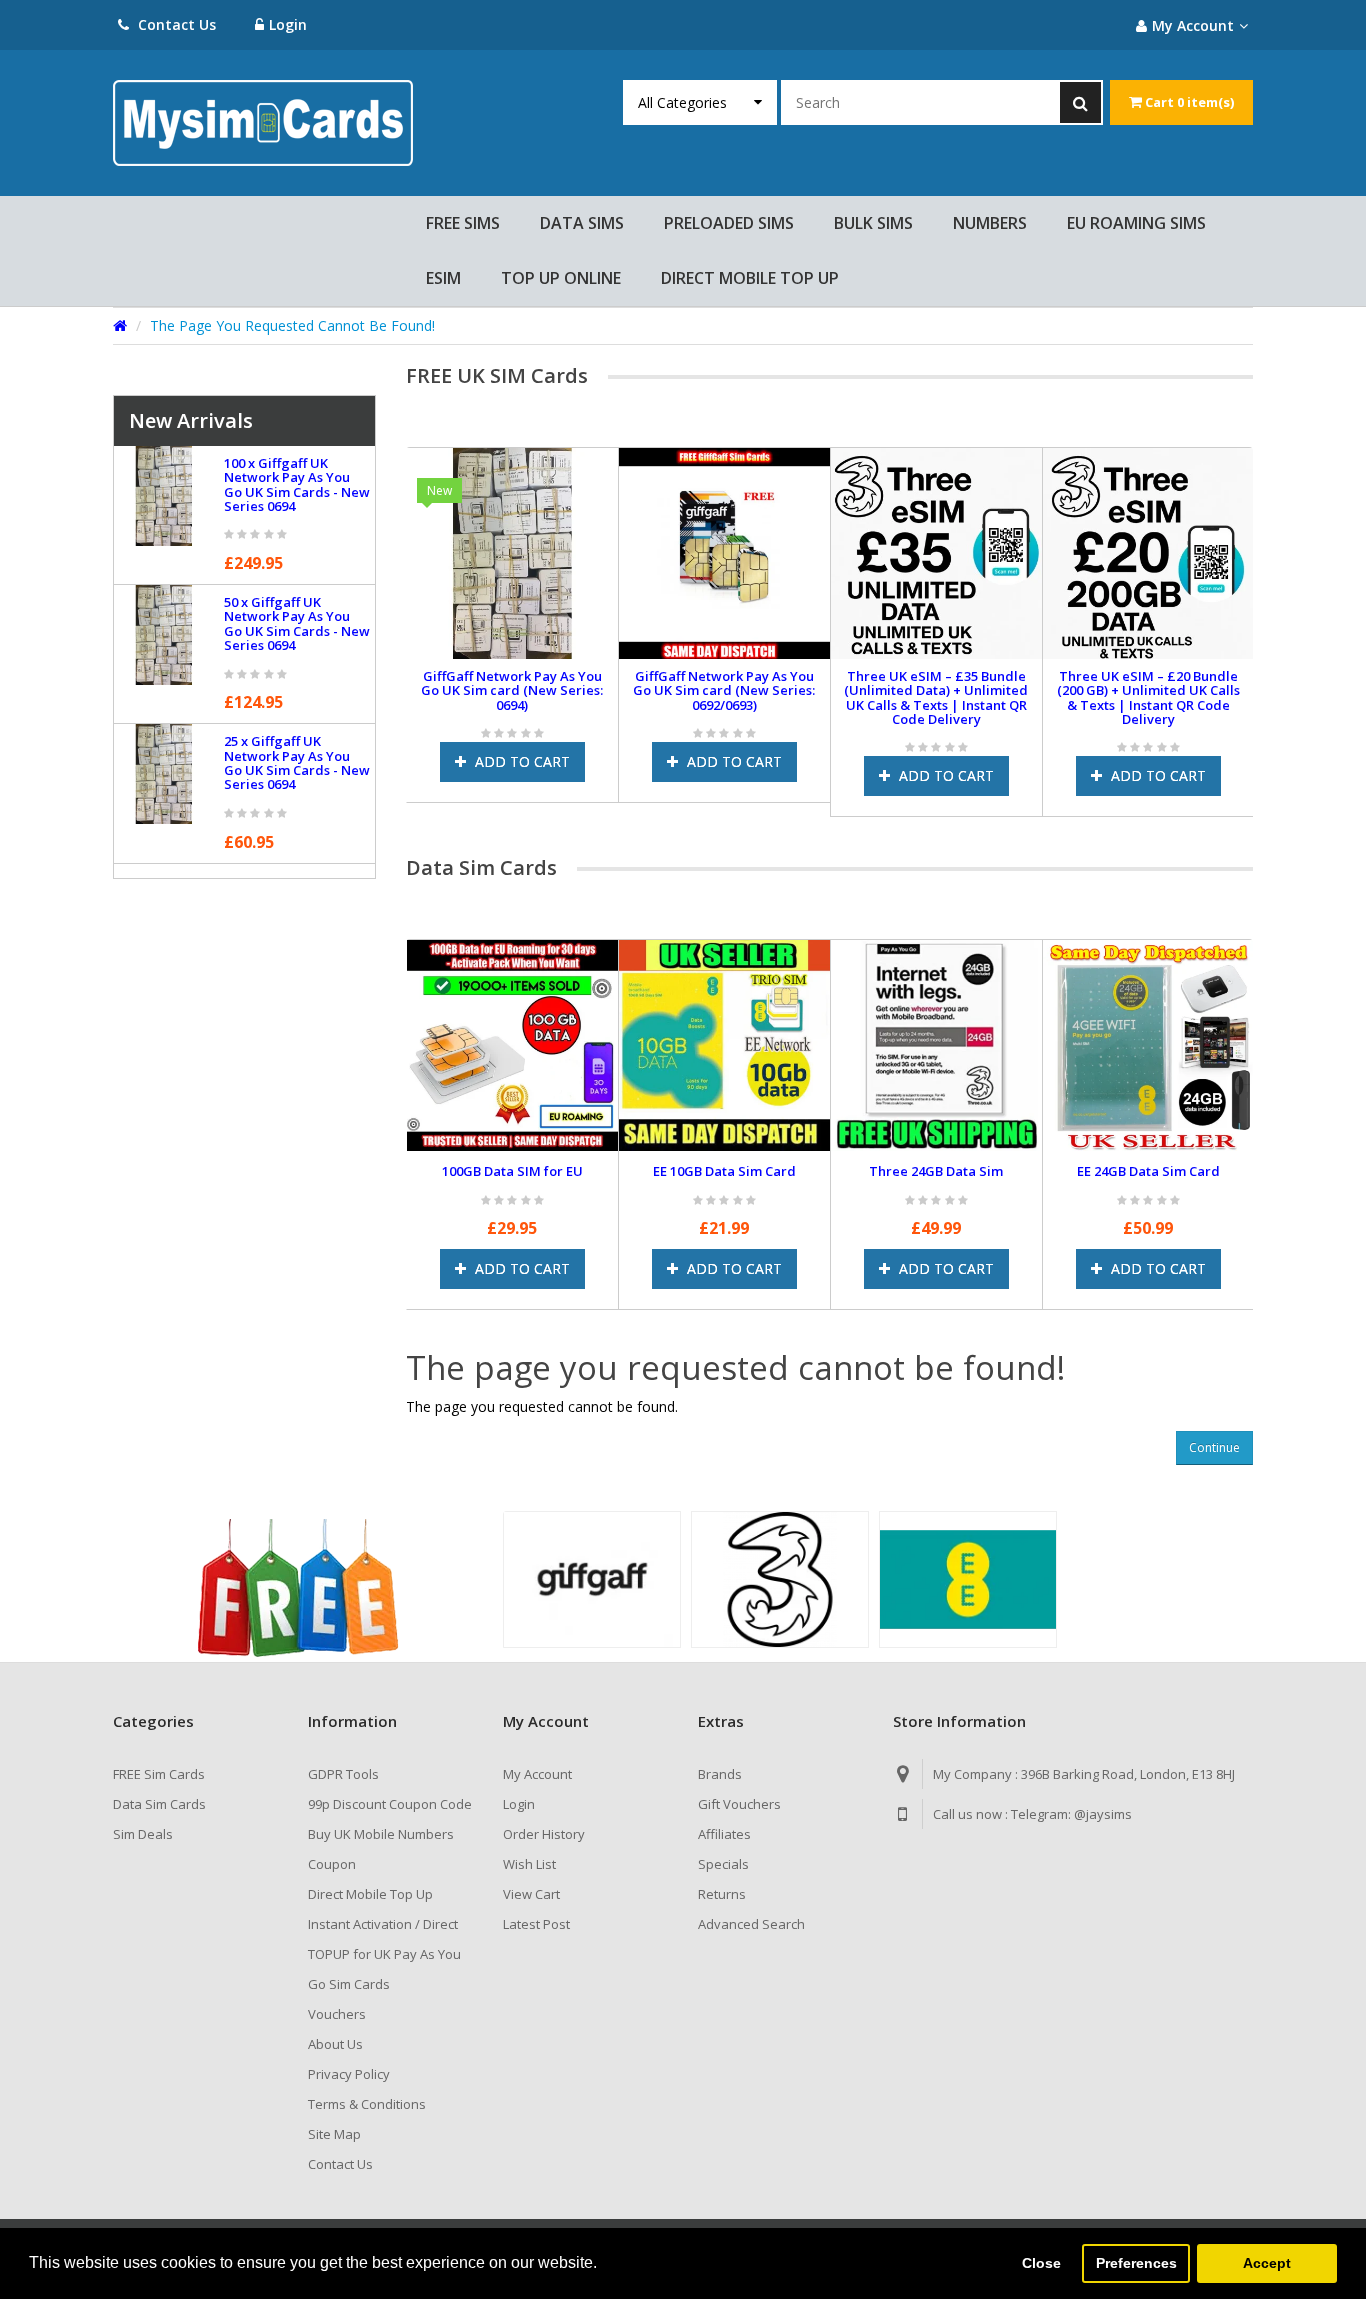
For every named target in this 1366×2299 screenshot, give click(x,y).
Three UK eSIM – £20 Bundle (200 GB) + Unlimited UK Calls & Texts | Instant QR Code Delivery (1148, 697)
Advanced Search (751, 1924)
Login (288, 24)
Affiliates (724, 1834)
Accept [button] (1267, 2263)
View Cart (531, 1894)
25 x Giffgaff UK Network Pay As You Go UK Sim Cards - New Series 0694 (297, 762)
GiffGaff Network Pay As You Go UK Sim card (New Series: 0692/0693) (724, 690)
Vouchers (337, 2014)
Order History (544, 1834)
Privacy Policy (349, 2074)
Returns (722, 1894)
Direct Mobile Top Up (370, 1894)
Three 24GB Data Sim (936, 1171)
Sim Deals (143, 1834)
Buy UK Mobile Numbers (381, 1834)
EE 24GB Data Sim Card (1148, 1171)
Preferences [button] (1136, 2263)
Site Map (334, 2134)
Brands (720, 1774)
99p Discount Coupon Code (390, 1804)
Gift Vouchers (739, 1804)
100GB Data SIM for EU (512, 1171)
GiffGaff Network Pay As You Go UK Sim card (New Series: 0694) (512, 690)
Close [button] (1041, 2263)
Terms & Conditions (367, 2104)
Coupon (332, 1864)
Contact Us (175, 24)
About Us (335, 2044)
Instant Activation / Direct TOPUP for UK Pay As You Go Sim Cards (384, 1954)
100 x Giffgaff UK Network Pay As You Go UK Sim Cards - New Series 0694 (297, 484)
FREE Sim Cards (159, 1774)
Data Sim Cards (159, 1804)
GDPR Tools (343, 1774)
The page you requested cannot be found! (292, 325)
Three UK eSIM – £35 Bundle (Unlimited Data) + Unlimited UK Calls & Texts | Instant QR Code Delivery (936, 697)
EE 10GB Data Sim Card (724, 1171)
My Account (537, 1774)
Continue (1214, 1447)
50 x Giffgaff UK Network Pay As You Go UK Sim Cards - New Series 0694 (297, 623)
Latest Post (536, 1924)
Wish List (529, 1864)
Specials (723, 1864)
